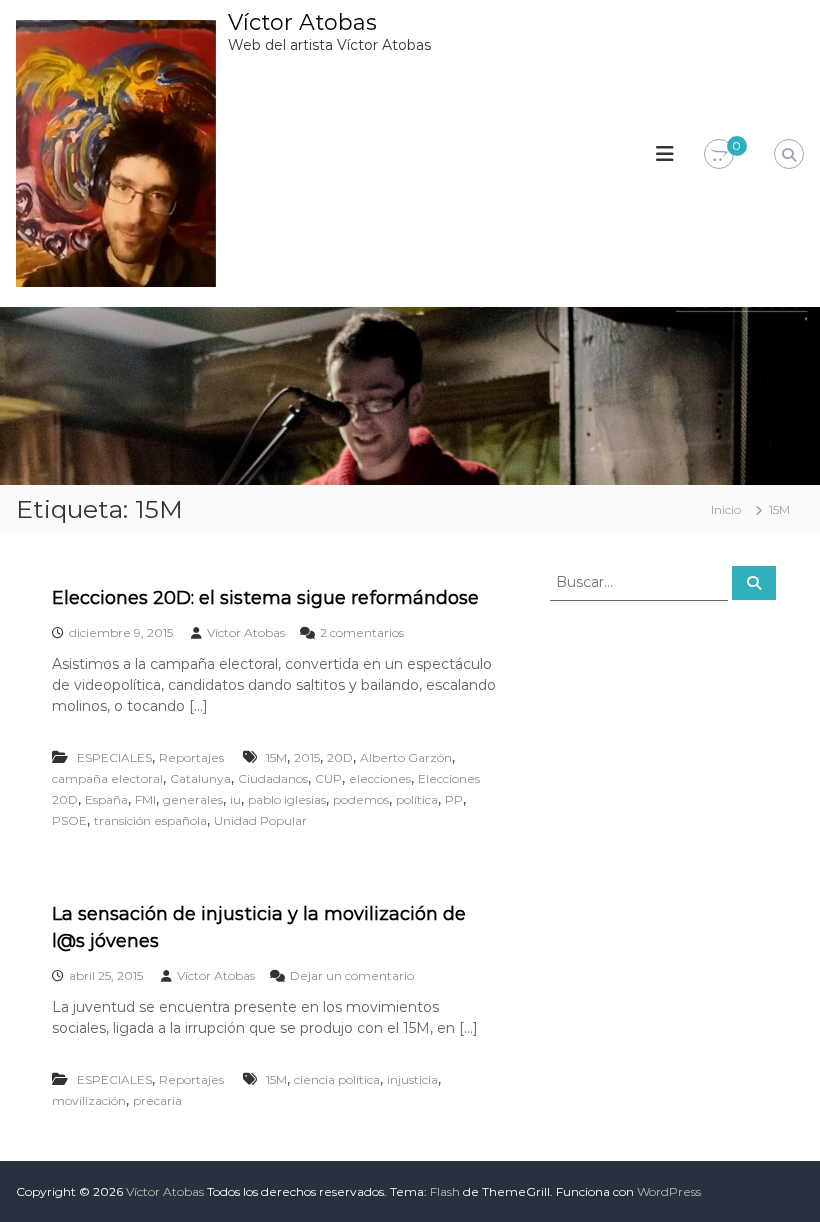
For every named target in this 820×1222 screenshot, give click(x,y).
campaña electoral (107, 778)
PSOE (69, 820)
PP (454, 799)
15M (276, 757)
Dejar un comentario (352, 975)
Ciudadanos (273, 778)
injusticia (412, 1079)
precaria (157, 1100)
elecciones (380, 778)
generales (193, 799)
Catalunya (200, 778)
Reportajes (191, 757)
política (417, 799)
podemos (361, 799)
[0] (719, 155)
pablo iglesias (287, 799)
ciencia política (337, 1079)
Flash (445, 1191)
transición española (150, 820)
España (106, 799)
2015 (307, 757)
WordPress (669, 1191)
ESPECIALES (114, 757)
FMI (145, 799)
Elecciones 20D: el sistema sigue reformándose (265, 598)
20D (340, 757)
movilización (89, 1100)
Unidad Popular (260, 820)
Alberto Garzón (406, 757)
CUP (328, 778)
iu (235, 799)
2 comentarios (362, 632)
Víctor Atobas (302, 22)
